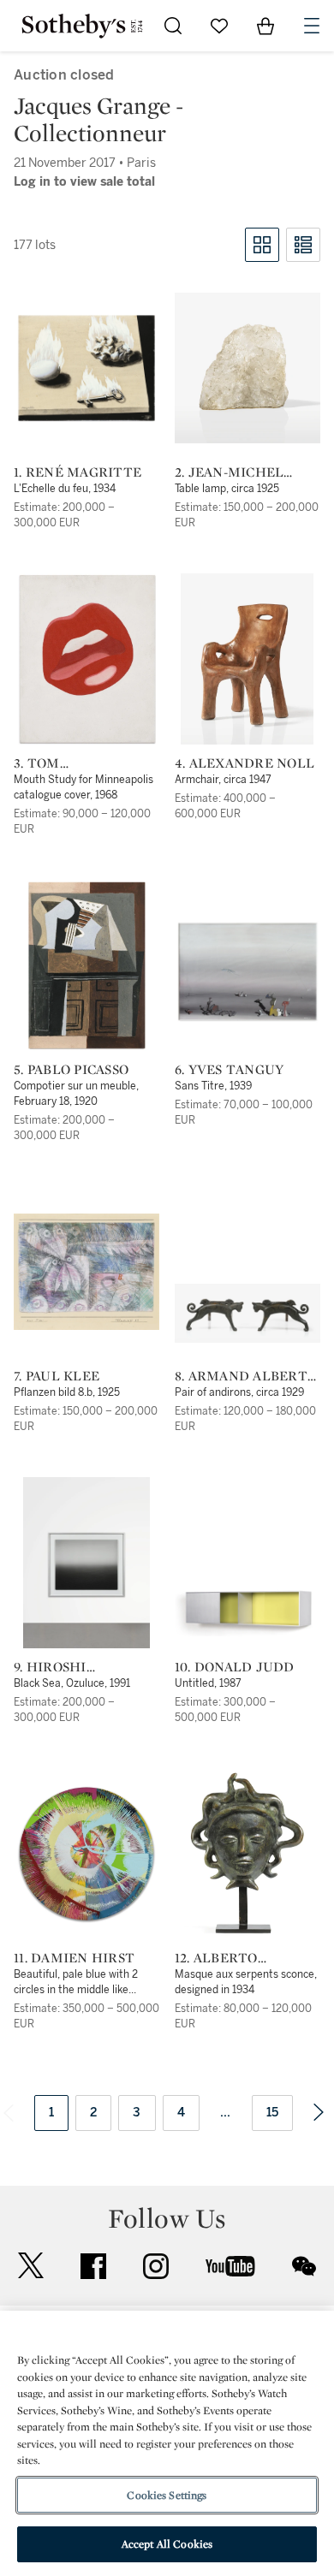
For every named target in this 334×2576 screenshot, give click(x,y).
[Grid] (262, 245)
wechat (304, 2266)
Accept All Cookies (167, 2544)
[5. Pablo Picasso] (87, 965)
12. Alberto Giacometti (219, 1958)
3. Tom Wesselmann (62, 763)
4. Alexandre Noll (245, 763)
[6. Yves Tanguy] (248, 972)
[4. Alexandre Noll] (247, 659)
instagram (156, 2266)
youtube (230, 2266)
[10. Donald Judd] (248, 1611)
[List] (303, 245)
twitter (31, 2266)
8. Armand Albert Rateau (241, 1376)
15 (273, 2113)
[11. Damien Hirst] (86, 1854)
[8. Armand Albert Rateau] (248, 1313)
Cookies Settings (167, 2495)
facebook (93, 2266)
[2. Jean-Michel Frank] (248, 368)
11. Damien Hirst (74, 1958)
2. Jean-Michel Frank (230, 472)
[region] (167, 2443)
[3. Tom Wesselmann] (87, 659)
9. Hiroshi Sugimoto (51, 1667)
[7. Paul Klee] (86, 1272)
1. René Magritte (78, 472)
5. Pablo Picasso (71, 1070)
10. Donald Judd (235, 1667)
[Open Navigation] (312, 26)
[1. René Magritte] (86, 368)
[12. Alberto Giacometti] (247, 1854)
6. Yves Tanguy (230, 1070)
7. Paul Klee (57, 1376)
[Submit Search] (173, 26)
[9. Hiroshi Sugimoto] (86, 1563)
